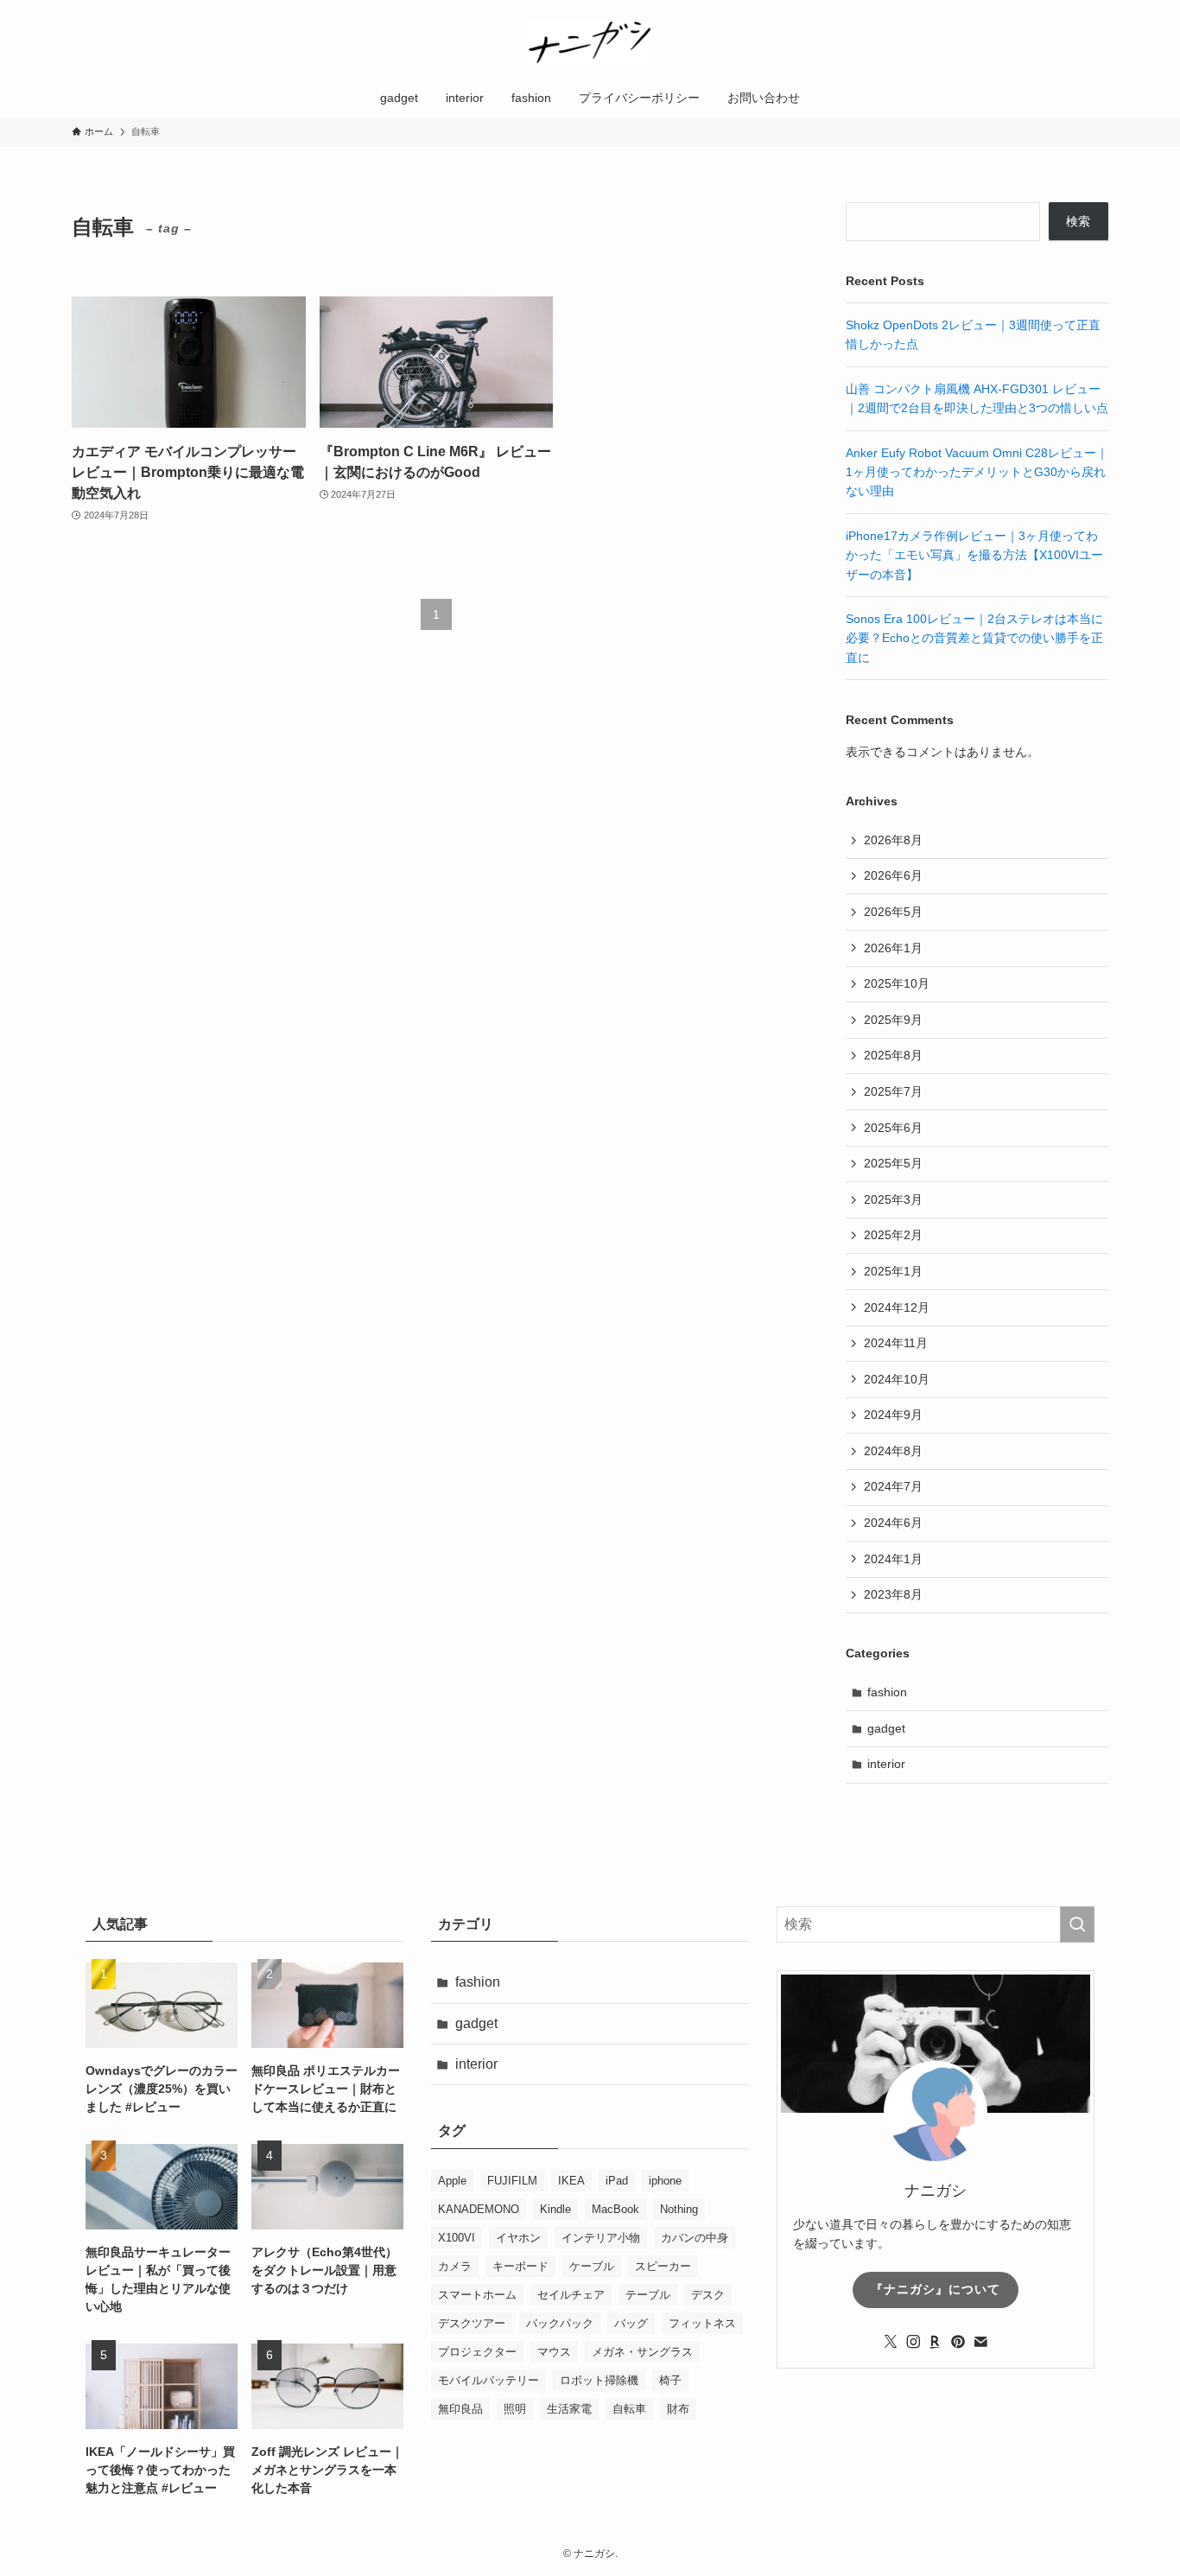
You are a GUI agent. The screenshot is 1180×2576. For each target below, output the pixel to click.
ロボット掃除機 (599, 2380)
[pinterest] (958, 2342)
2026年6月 (893, 875)
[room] (936, 2342)
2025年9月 (893, 1020)
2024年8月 (893, 1451)
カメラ (455, 2266)
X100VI (457, 2238)
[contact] (980, 2342)
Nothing (679, 2209)
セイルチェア (571, 2295)
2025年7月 (893, 1091)
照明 (515, 2409)
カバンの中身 (695, 2238)
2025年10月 (897, 983)
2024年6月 (893, 1523)
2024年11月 (896, 1343)
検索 (1078, 221)
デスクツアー (472, 2323)
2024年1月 (893, 1559)
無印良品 (460, 2409)
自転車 (629, 2409)
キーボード (520, 2266)
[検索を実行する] (1077, 1924)
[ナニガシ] (590, 42)
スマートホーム (477, 2295)
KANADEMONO (479, 2209)
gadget (886, 1728)
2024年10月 (897, 1379)
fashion (887, 1692)
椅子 (670, 2380)
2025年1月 (893, 1271)
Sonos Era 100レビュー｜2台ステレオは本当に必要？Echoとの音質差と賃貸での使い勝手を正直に (974, 638)
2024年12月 (897, 1307)
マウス (554, 2352)
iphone (665, 2181)
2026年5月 (893, 912)
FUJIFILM (512, 2181)
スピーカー (663, 2266)
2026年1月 (893, 948)
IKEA (571, 2181)
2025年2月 (893, 1235)
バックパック (560, 2323)
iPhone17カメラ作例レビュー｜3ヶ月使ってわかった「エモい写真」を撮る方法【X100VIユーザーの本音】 (974, 555)
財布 (678, 2409)
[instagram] (913, 2342)
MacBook (615, 2209)
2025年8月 (893, 1055)
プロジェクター (477, 2352)
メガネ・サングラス (642, 2352)
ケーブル (592, 2266)
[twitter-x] (891, 2342)
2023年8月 (893, 1594)
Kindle (555, 2209)
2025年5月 (893, 1163)
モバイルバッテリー (488, 2380)
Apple (452, 2181)
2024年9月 (893, 1415)
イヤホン (518, 2238)
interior (886, 1764)
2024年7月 (893, 1486)
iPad (617, 2181)
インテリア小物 (601, 2238)
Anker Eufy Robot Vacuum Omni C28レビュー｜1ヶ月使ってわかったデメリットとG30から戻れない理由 (977, 472)
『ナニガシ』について (936, 2289)
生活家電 (569, 2409)
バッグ (631, 2323)
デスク (708, 2295)
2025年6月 (893, 1128)
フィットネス (702, 2323)
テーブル (648, 2295)
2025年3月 (893, 1199)
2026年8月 (893, 840)
